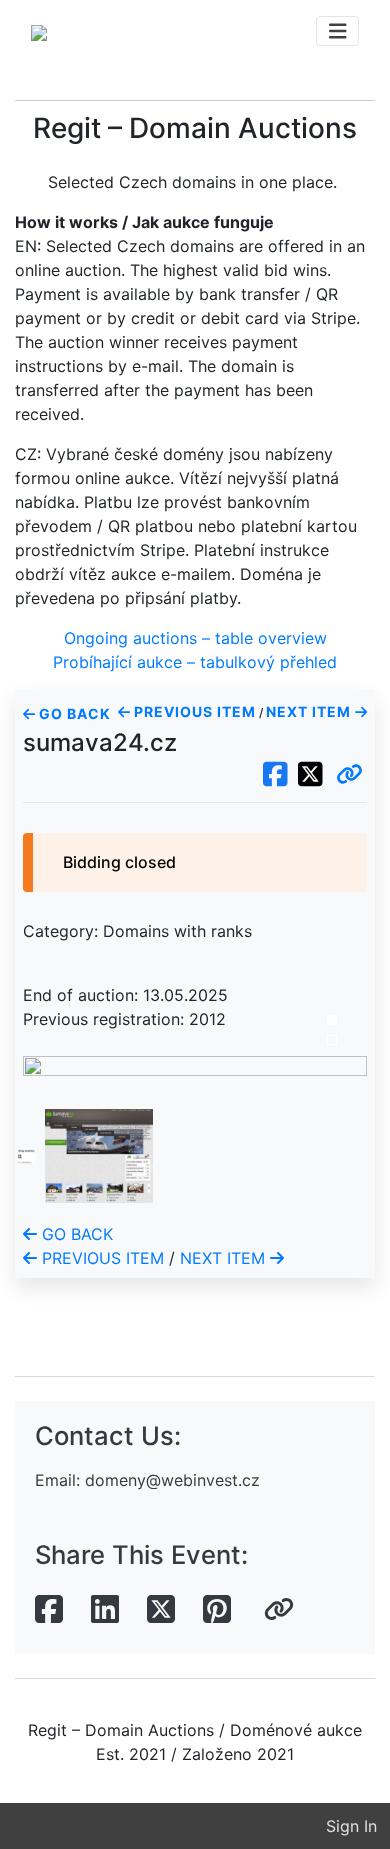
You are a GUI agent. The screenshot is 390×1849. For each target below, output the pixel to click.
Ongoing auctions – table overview (195, 638)
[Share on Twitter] (161, 1610)
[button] (349, 775)
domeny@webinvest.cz (172, 1480)
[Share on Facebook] (49, 1610)
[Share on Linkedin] (105, 1610)
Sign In (351, 1826)
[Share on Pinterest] (217, 1610)
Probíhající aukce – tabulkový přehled (195, 662)
